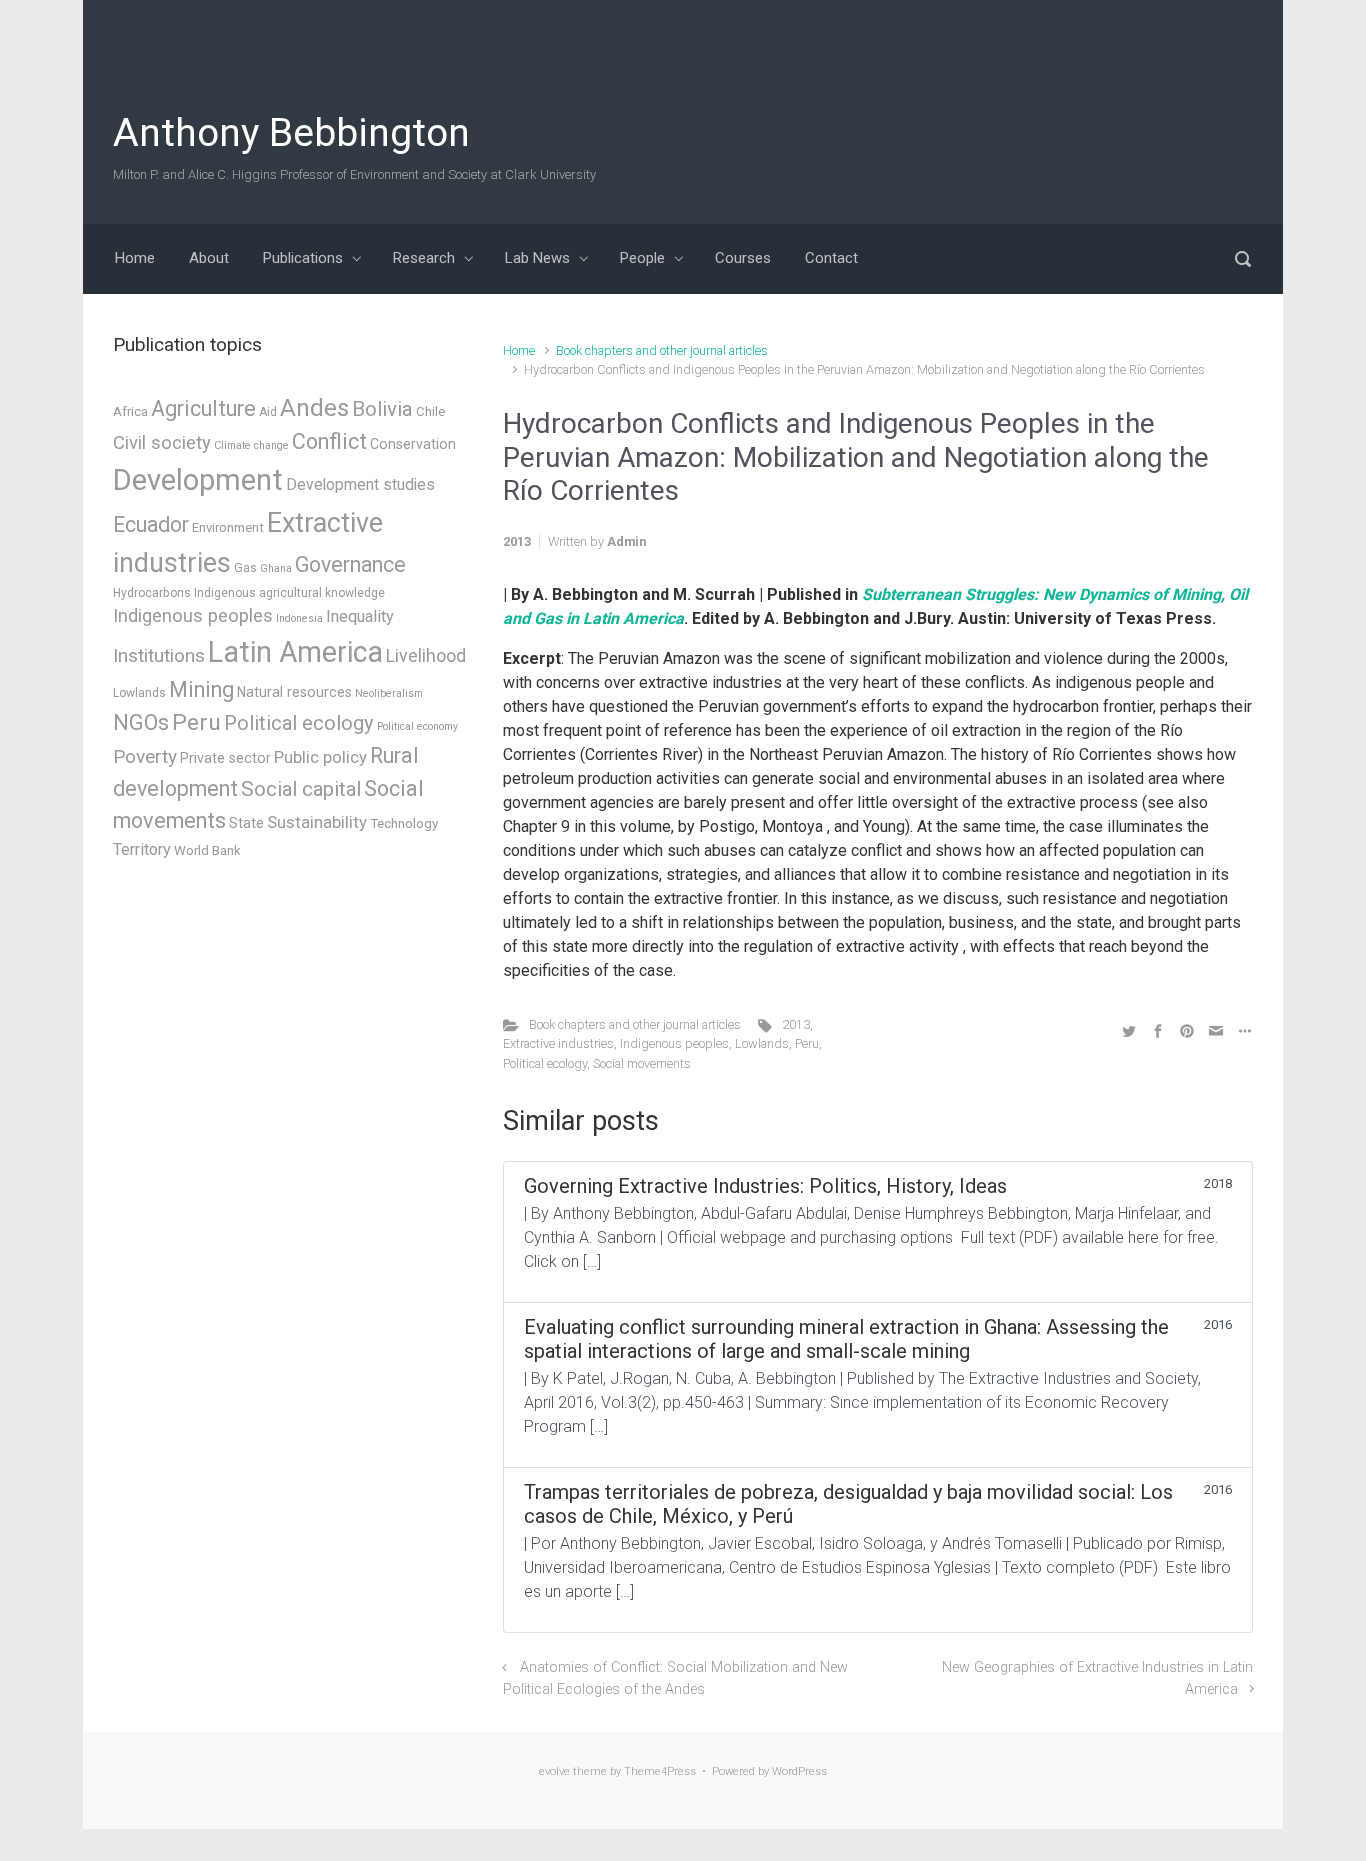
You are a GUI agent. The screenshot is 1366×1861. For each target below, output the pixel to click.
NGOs (141, 722)
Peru (807, 1043)
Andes (314, 408)
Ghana (276, 568)
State (246, 823)
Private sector (225, 758)
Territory (142, 849)
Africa (130, 411)
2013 (796, 1024)
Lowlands (762, 1043)
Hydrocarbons (152, 593)
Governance (350, 564)
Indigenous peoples (674, 1043)
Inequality (360, 616)
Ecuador (151, 524)
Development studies (360, 484)
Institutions (159, 655)
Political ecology (545, 1063)
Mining (201, 689)
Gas (245, 568)
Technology (404, 823)
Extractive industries (558, 1043)
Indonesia (299, 618)
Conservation (413, 444)
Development (198, 480)
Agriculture (203, 408)
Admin (626, 541)
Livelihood (426, 655)
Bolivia (382, 409)
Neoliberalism (389, 693)
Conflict (329, 441)
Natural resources (294, 692)
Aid (268, 412)
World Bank (207, 850)
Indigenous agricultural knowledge (289, 593)
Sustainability (317, 822)
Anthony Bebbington (291, 133)
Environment (228, 527)
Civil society (162, 443)
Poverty (145, 756)
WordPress (799, 1771)
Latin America (295, 652)
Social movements (642, 1063)
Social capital (301, 789)
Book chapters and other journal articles (662, 350)
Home (519, 350)
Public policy (320, 757)
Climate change (251, 445)
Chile (430, 411)
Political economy (417, 726)
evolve (554, 1771)
